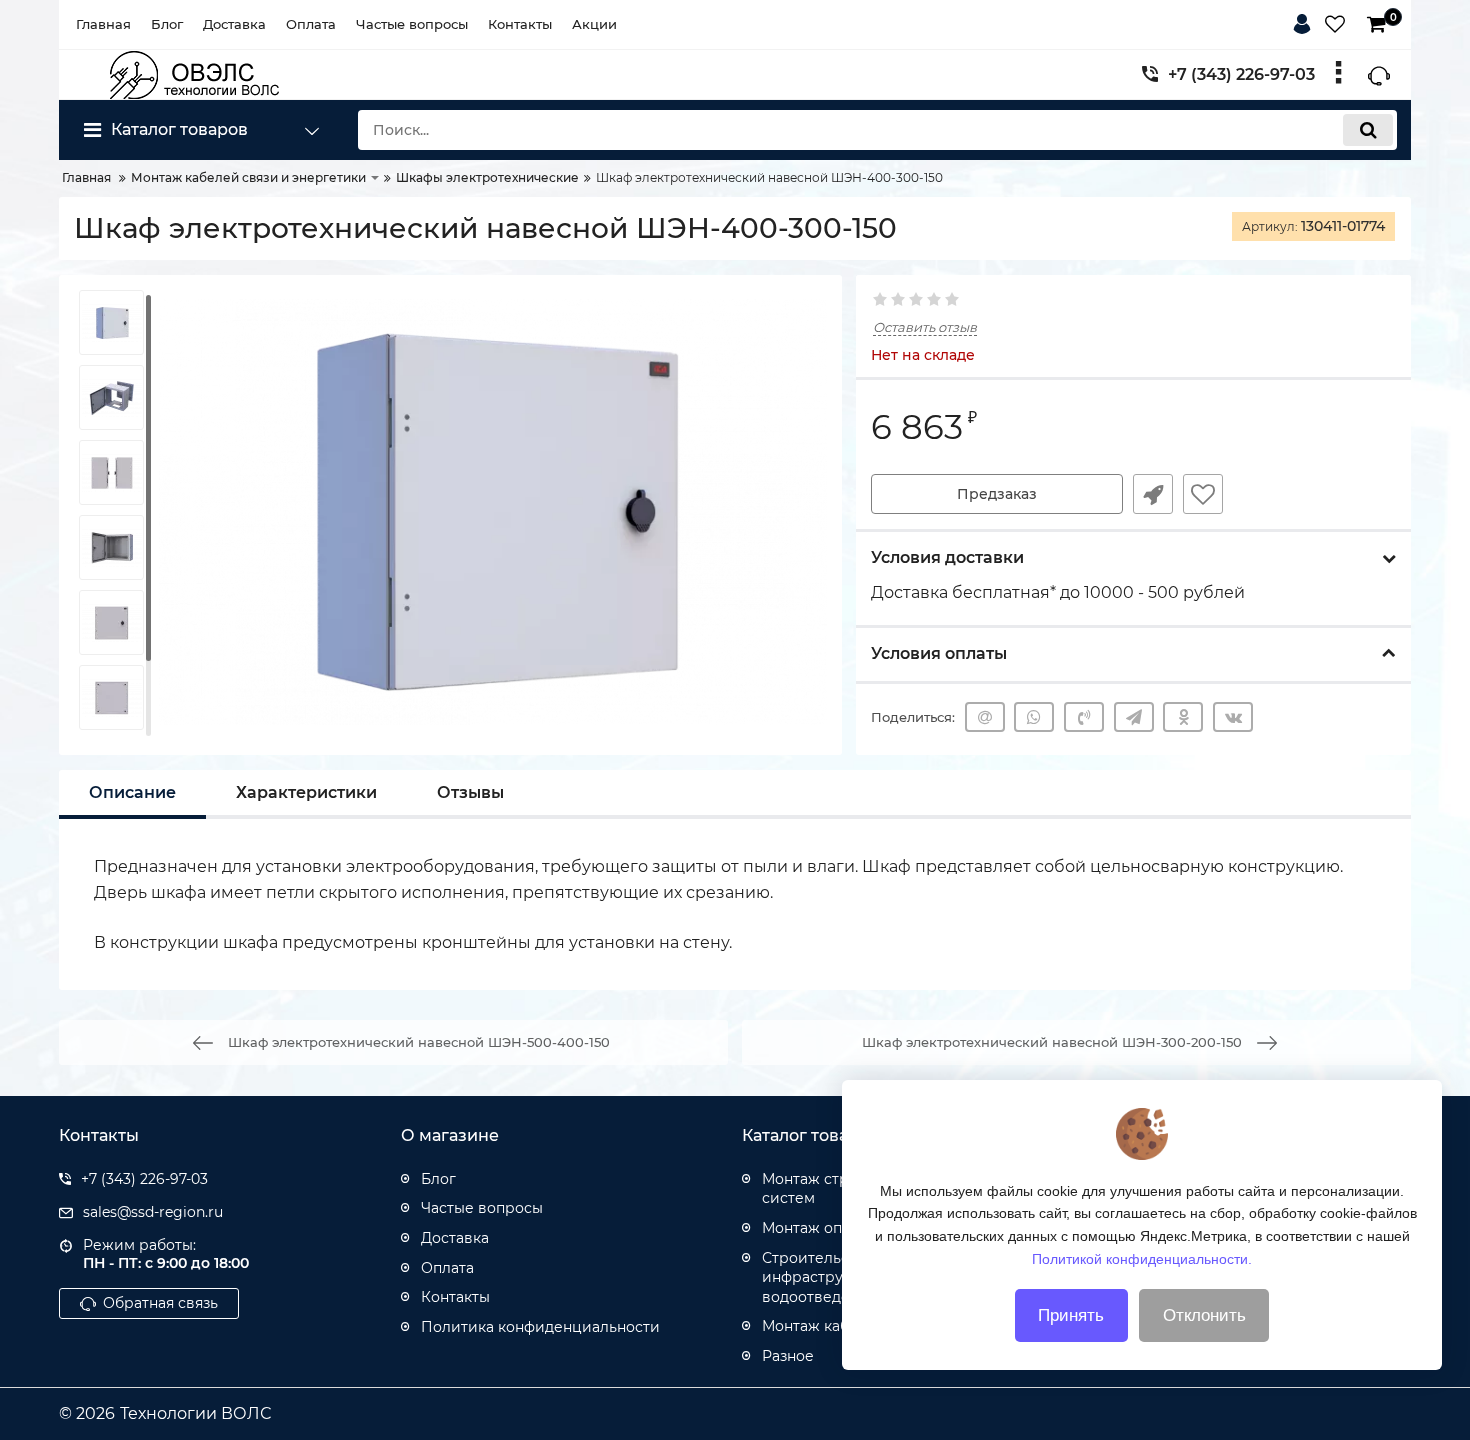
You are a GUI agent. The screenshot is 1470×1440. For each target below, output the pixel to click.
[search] (1368, 130)
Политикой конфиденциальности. (1142, 1258)
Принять (1071, 1315)
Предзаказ (997, 494)
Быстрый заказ (1153, 494)
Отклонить (1204, 1315)
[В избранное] (1203, 494)
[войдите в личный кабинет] (1306, 21)
